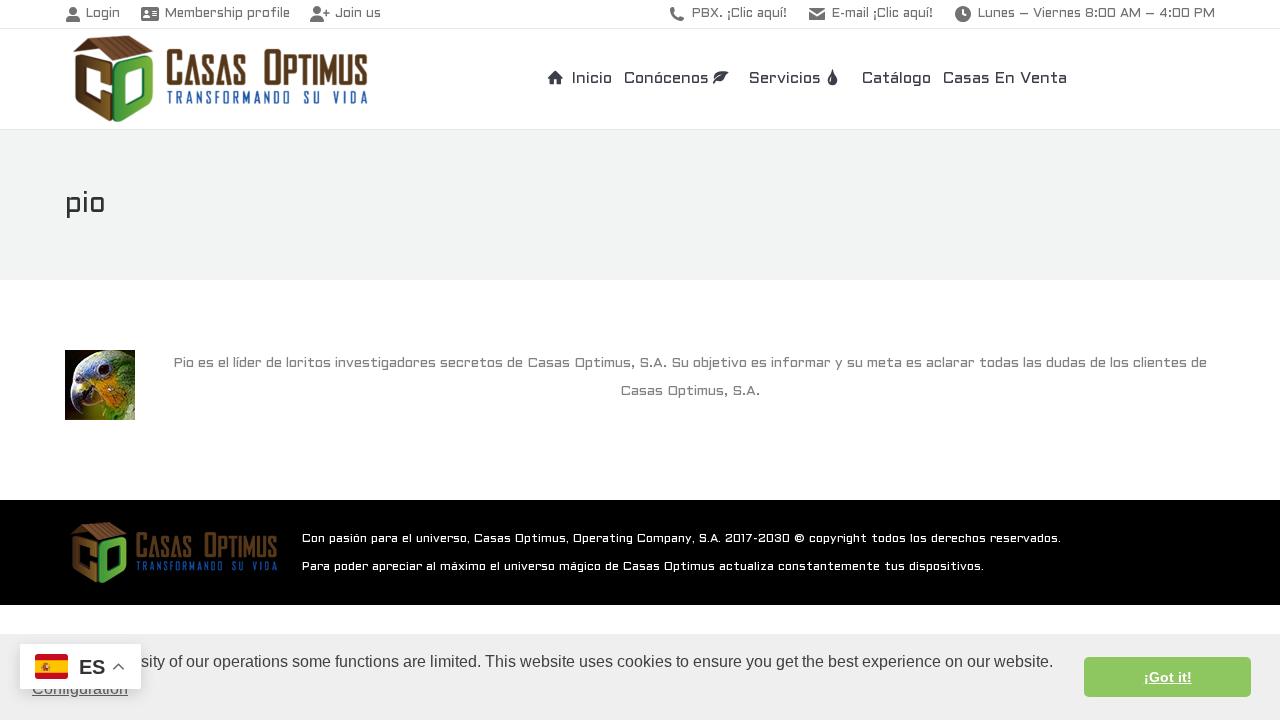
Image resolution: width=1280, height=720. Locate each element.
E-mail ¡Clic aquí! (882, 14)
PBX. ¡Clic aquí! (739, 14)
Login (103, 14)
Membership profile (227, 14)
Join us (358, 14)
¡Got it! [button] (1168, 677)
